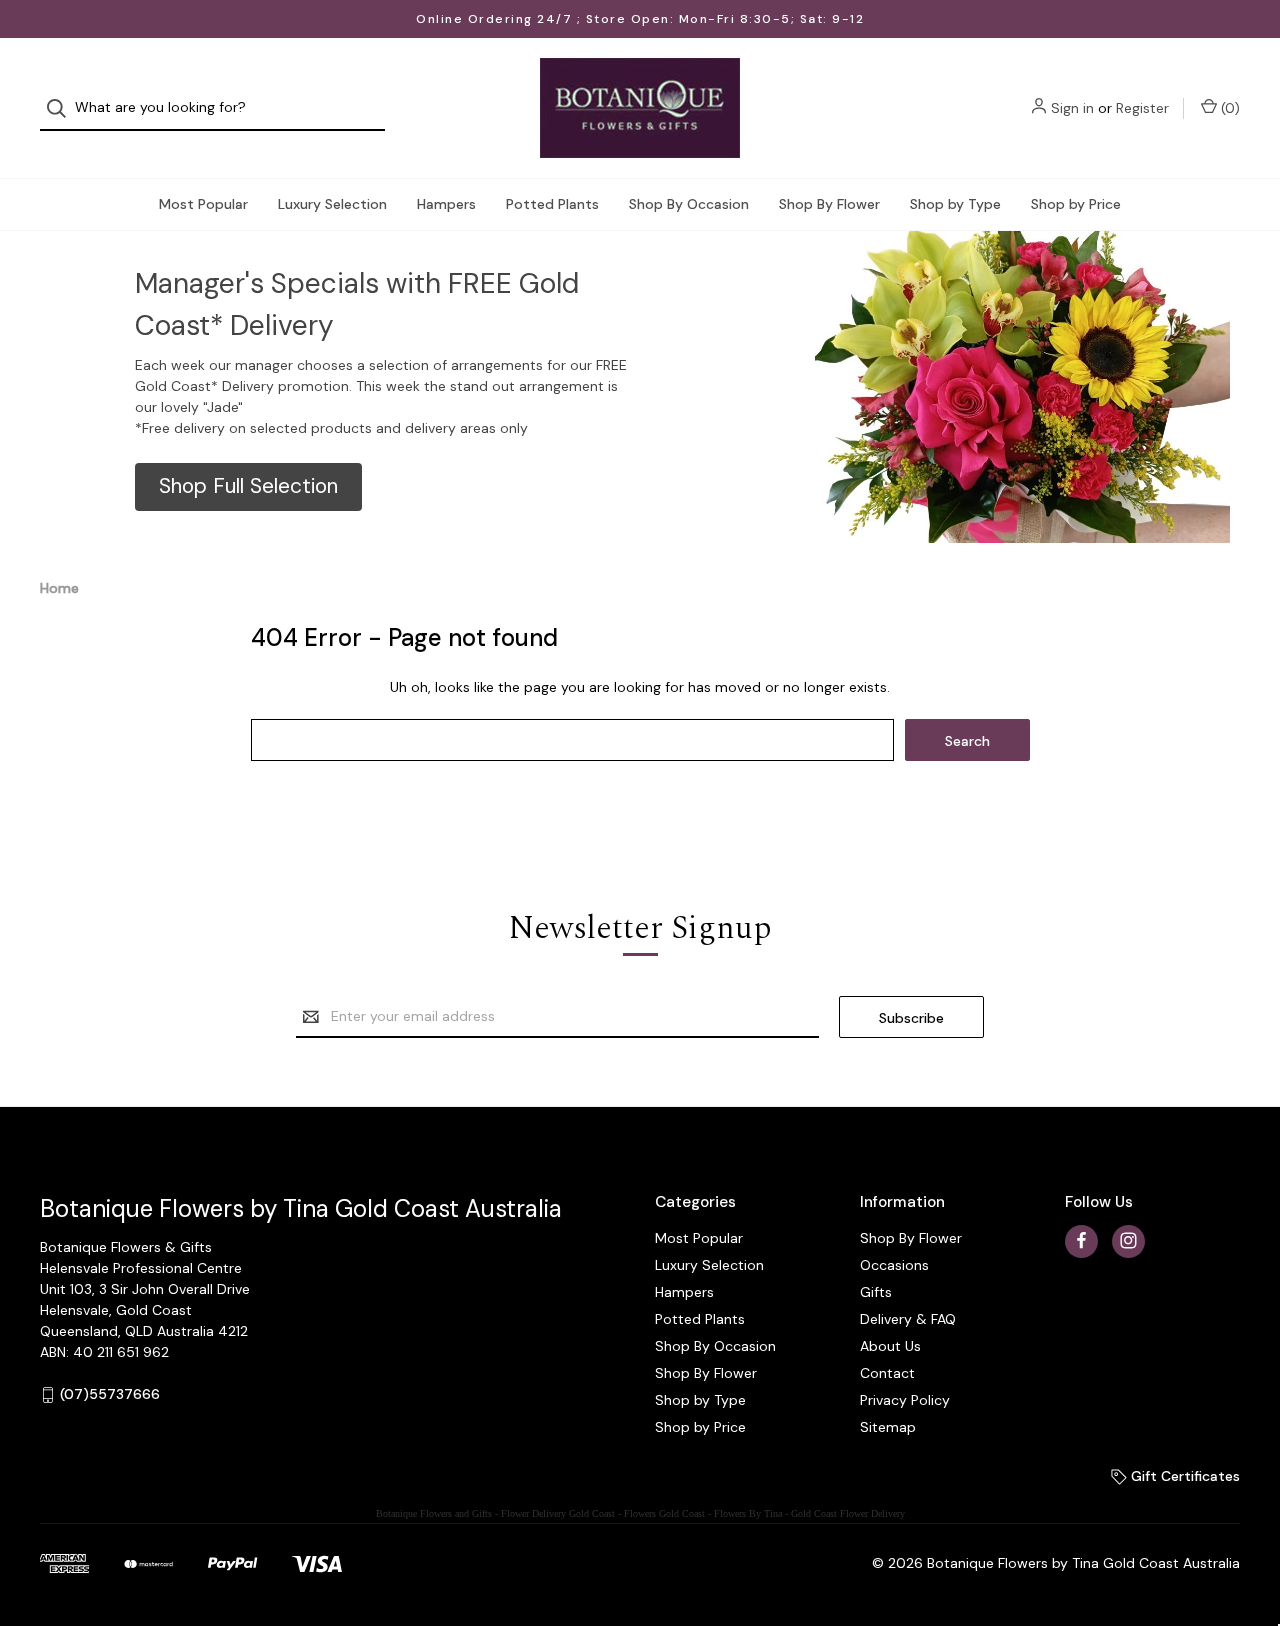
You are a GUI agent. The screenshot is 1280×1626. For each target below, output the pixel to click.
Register (1142, 108)
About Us (890, 1346)
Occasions (894, 1265)
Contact (887, 1373)
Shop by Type (955, 204)
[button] (248, 487)
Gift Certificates (1183, 1476)
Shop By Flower (829, 204)
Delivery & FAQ (908, 1319)
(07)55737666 (110, 1394)
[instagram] (1128, 1240)
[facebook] (1081, 1240)
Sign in (1072, 108)
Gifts (876, 1292)
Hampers (446, 204)
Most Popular (203, 204)
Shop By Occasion (689, 204)
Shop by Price (1076, 204)
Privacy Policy (905, 1400)
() (1228, 108)
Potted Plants (552, 204)
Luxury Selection (332, 204)
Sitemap (888, 1427)
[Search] (62, 108)
